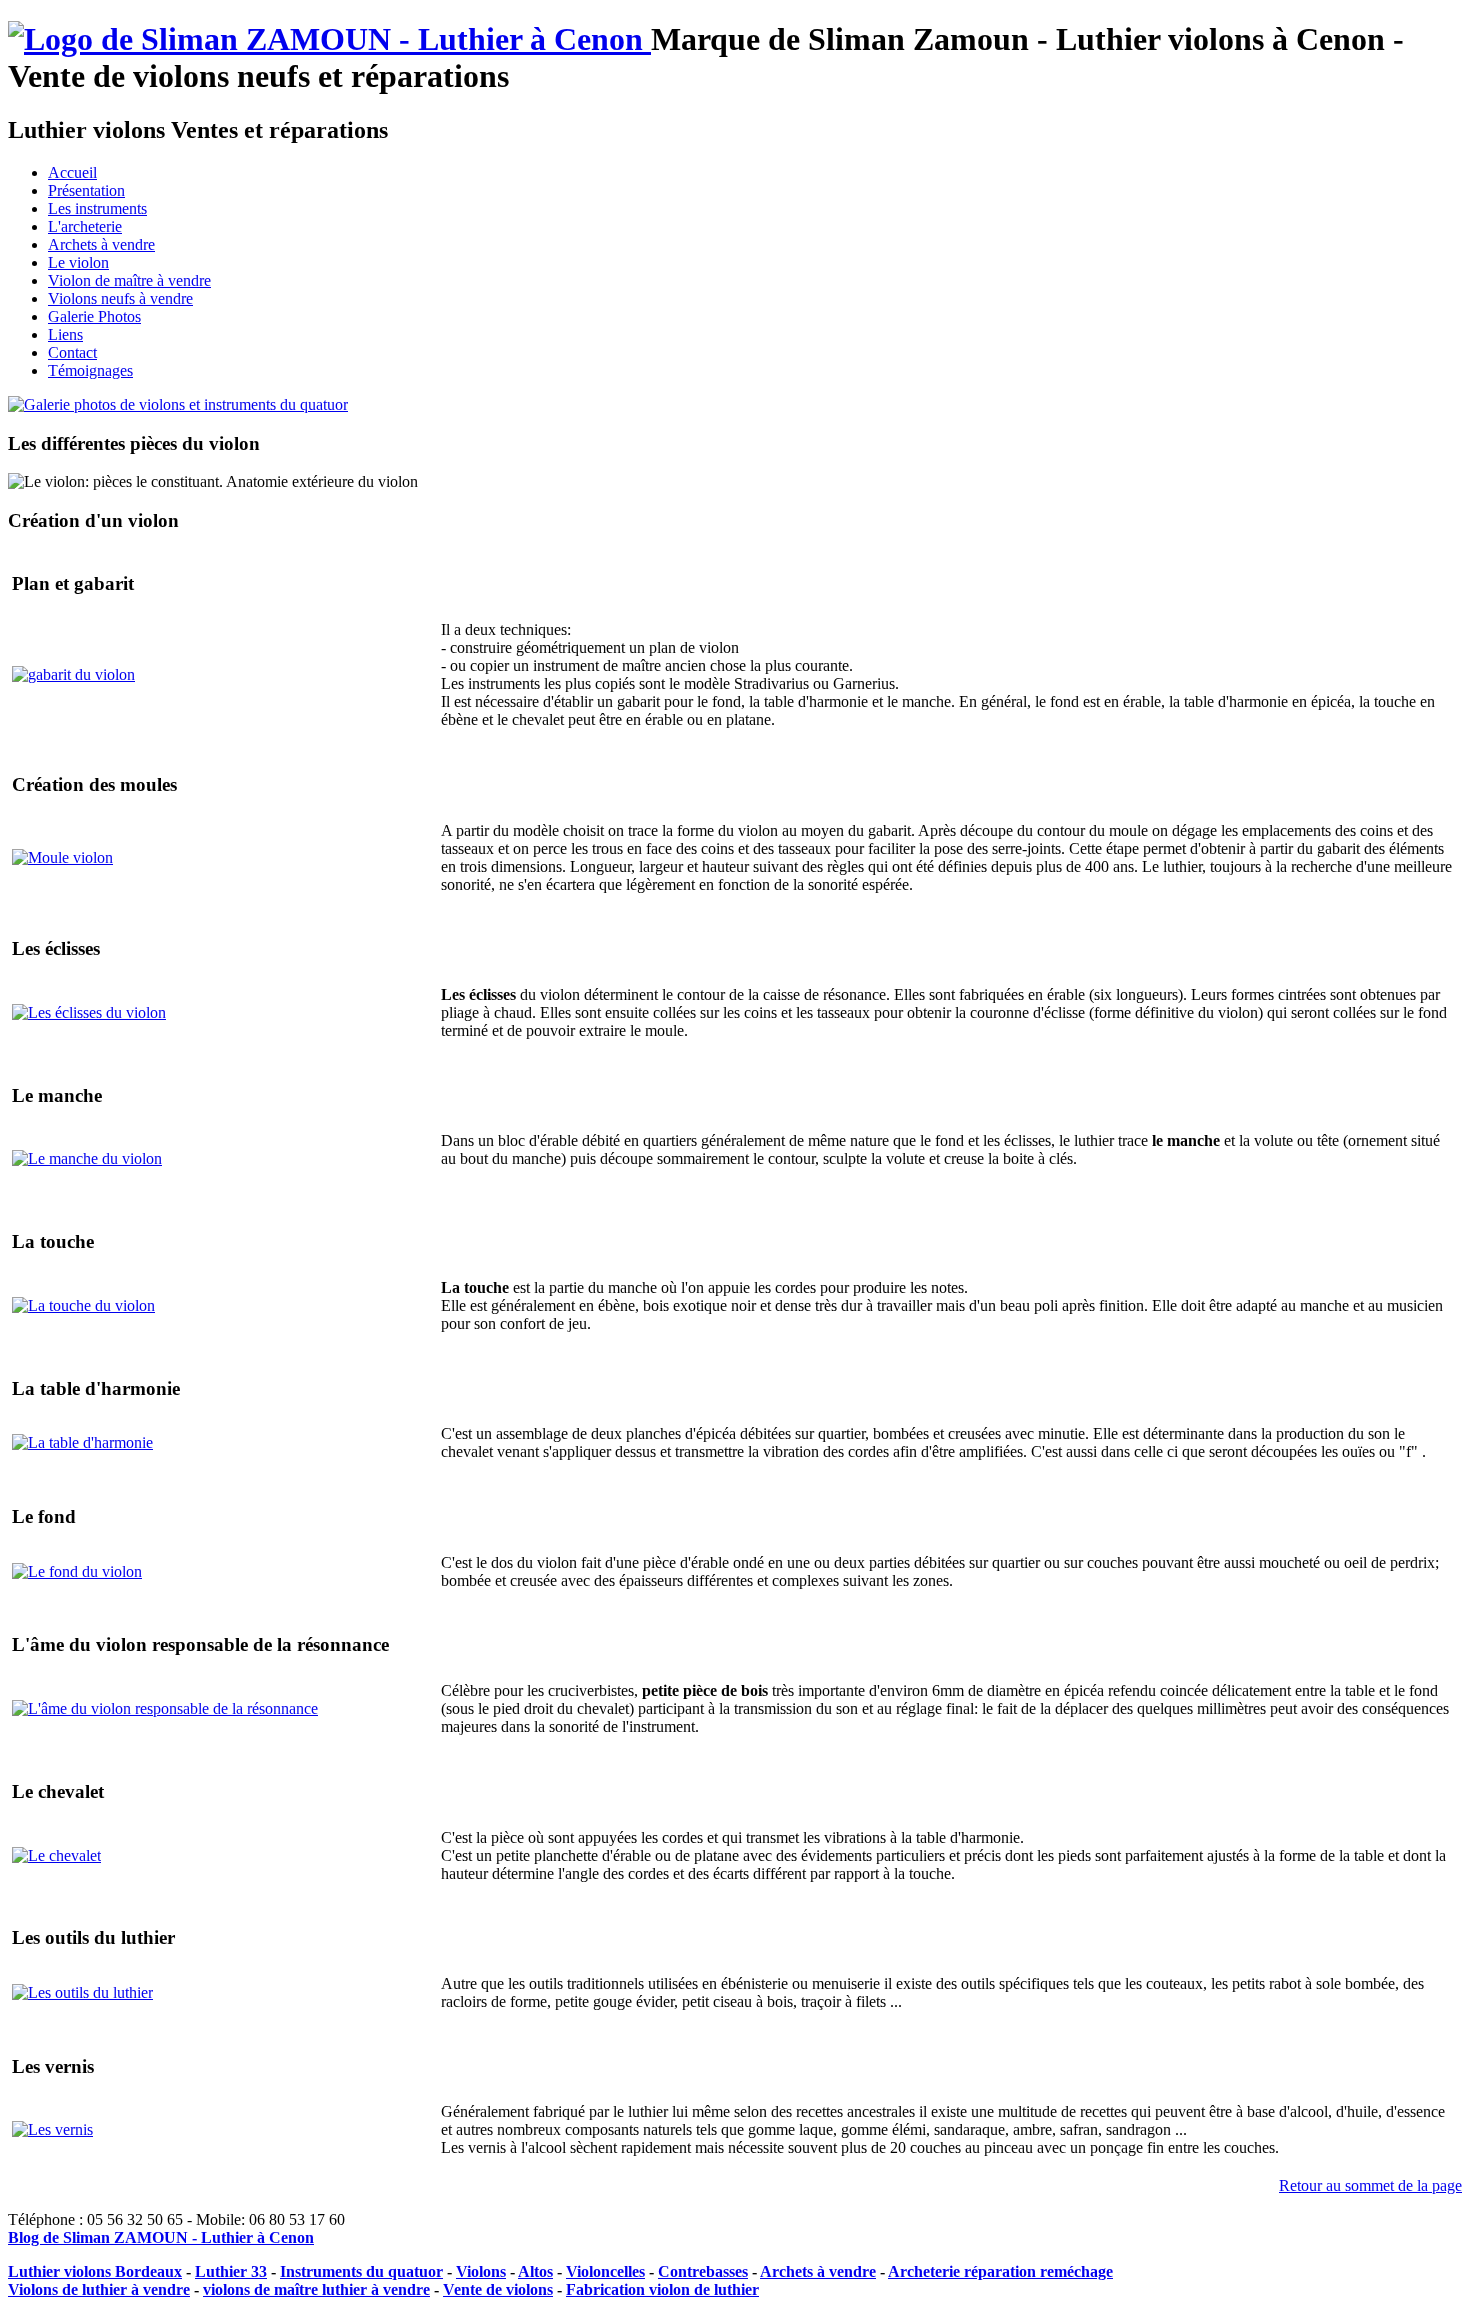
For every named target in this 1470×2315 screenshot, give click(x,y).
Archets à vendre (101, 244)
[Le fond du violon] (77, 1571)
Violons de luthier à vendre (99, 2289)
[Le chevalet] (56, 1855)
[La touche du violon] (83, 1305)
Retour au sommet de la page (1370, 2185)
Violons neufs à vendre (120, 298)
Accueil (72, 172)
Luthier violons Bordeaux (95, 2271)
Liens (65, 334)
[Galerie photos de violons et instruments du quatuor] (178, 404)
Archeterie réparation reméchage (1000, 2271)
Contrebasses (703, 2271)
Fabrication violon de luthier (662, 2289)
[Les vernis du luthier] (52, 2129)
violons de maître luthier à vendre (316, 2289)
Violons (481, 2271)
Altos (535, 2271)
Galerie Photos (94, 316)
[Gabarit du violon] (73, 674)
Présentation (86, 190)
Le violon (78, 262)
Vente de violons (498, 2289)
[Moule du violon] (62, 857)
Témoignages (90, 370)
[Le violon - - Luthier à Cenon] (329, 39)
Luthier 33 (231, 2271)
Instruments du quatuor (361, 2271)
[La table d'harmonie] (82, 1442)
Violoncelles (605, 2271)
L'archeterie (85, 226)
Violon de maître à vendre (129, 280)
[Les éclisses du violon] (89, 1012)
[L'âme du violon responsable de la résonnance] (165, 1708)
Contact (72, 352)
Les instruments (97, 208)
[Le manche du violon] (87, 1158)
